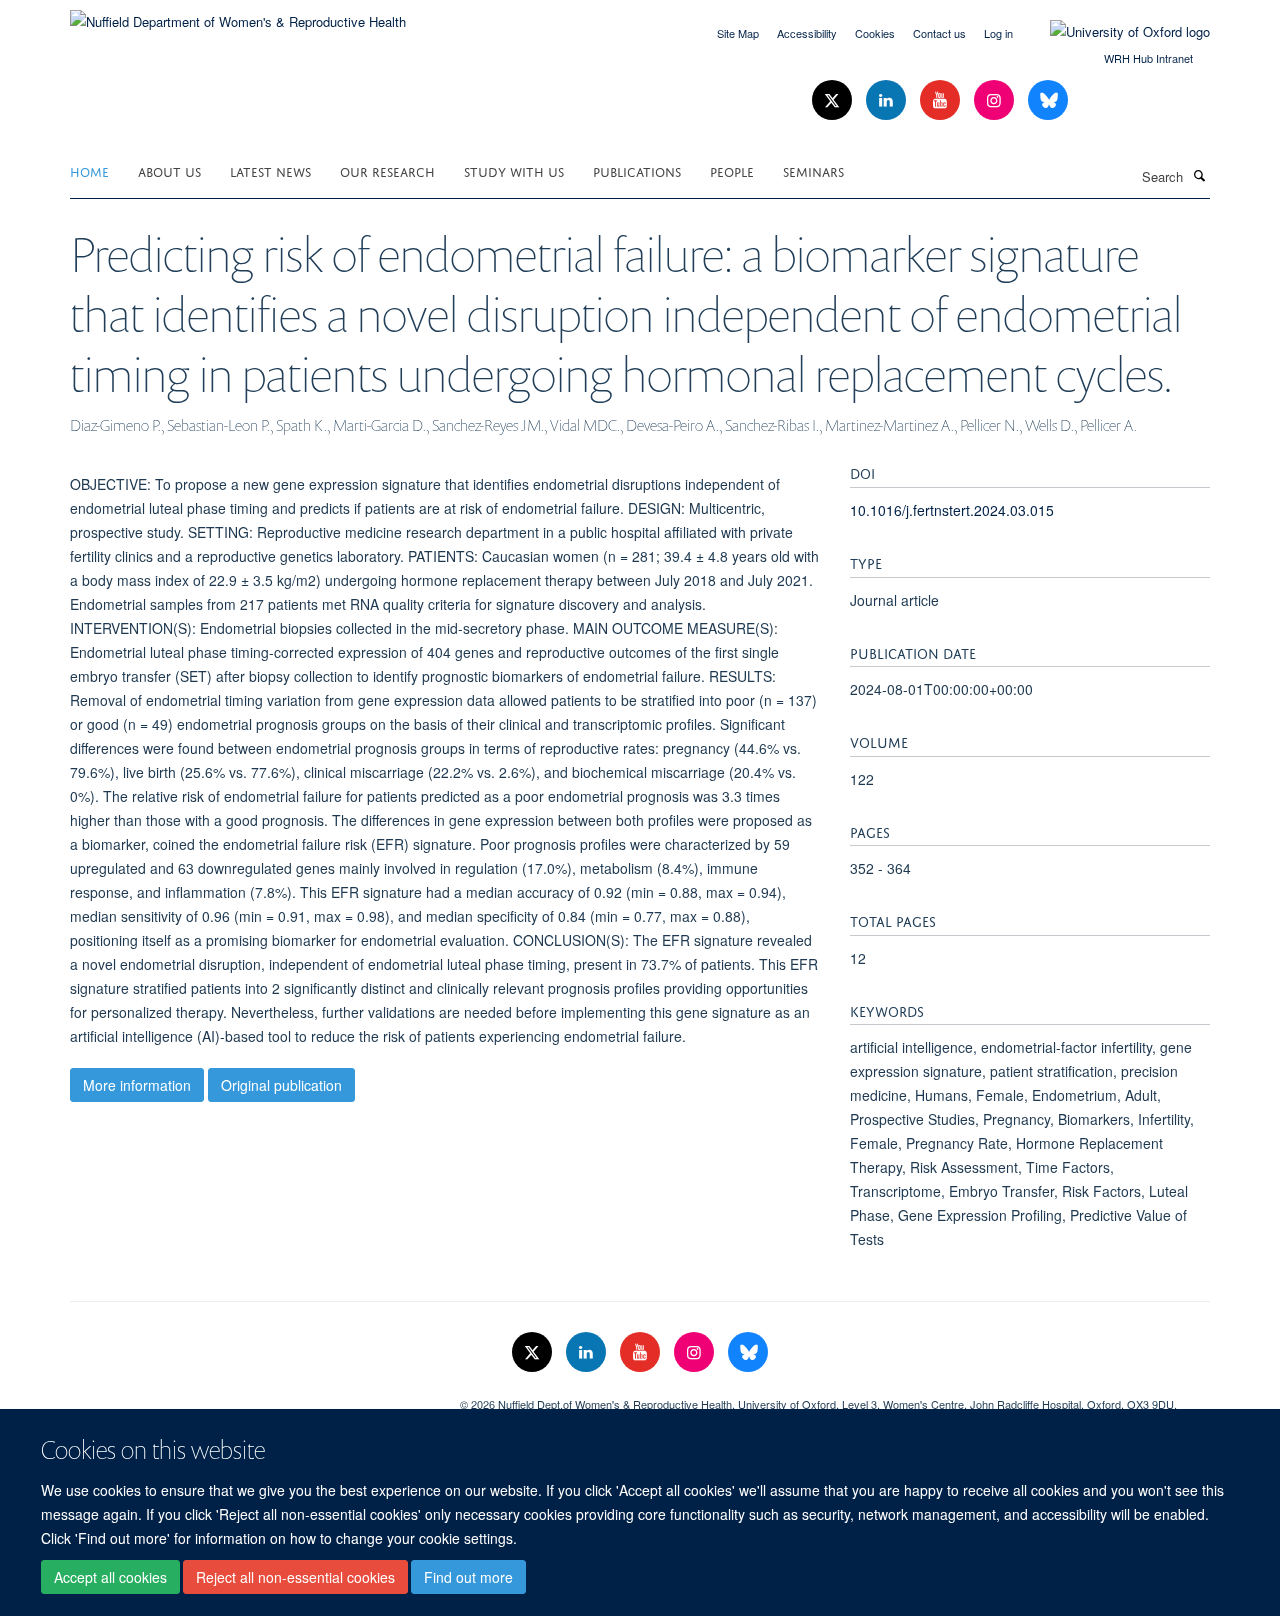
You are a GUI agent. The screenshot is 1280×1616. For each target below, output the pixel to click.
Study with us (514, 170)
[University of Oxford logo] (1115, 32)
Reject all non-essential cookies (295, 1577)
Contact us (939, 33)
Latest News (270, 170)
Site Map (738, 33)
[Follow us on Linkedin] (888, 100)
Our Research (387, 170)
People (732, 170)
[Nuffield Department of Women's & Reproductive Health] (238, 14)
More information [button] (137, 1085)
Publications (637, 170)
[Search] (1199, 175)
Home (89, 170)
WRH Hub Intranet (1148, 58)
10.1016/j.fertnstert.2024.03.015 (952, 510)
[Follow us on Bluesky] (1048, 100)
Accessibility (807, 33)
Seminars (813, 170)
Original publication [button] (281, 1085)
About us (169, 170)
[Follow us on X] (834, 100)
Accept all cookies (110, 1577)
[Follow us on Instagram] (996, 100)
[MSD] (250, 1397)
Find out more (468, 1577)
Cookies (875, 33)
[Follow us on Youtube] (942, 100)
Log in (998, 33)
